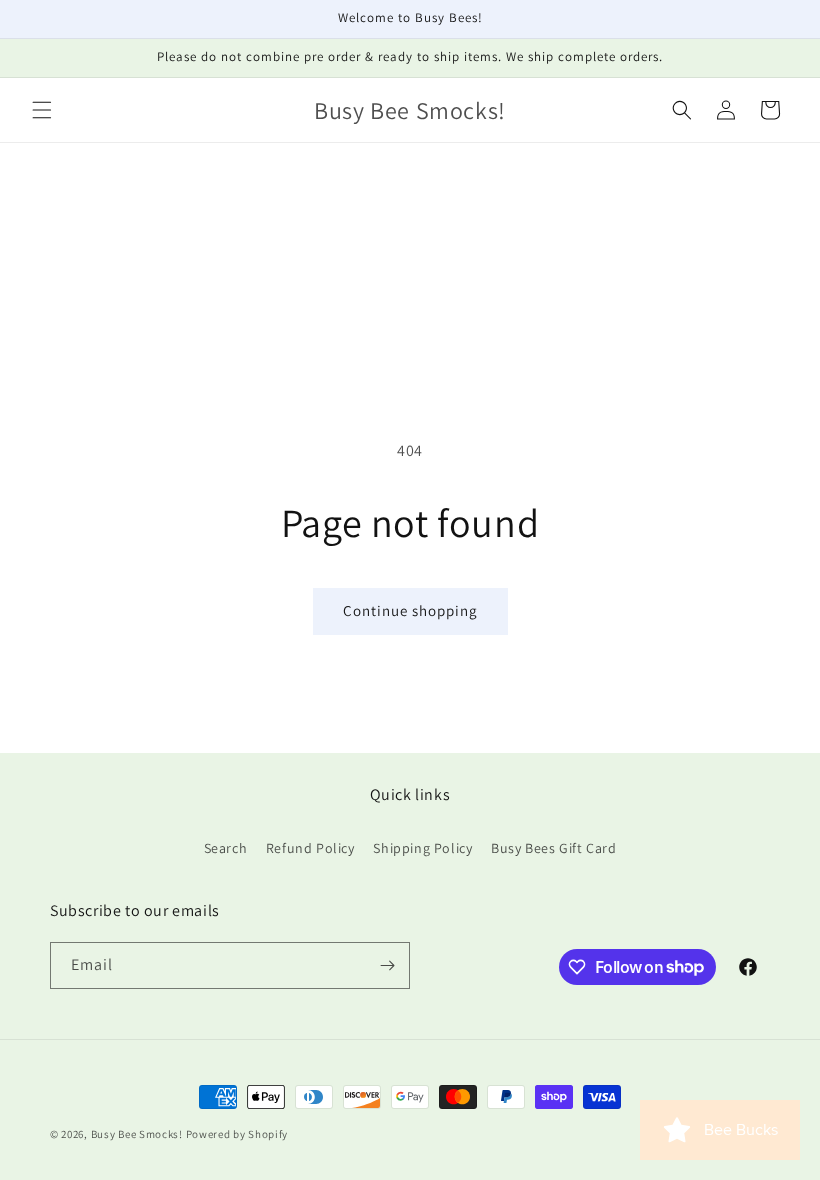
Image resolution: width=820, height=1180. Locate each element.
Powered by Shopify (237, 1134)
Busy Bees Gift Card (553, 848)
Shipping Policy (422, 848)
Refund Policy (310, 848)
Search (226, 848)
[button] (42, 110)
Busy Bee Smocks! (138, 1134)
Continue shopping (410, 610)
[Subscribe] (387, 965)
